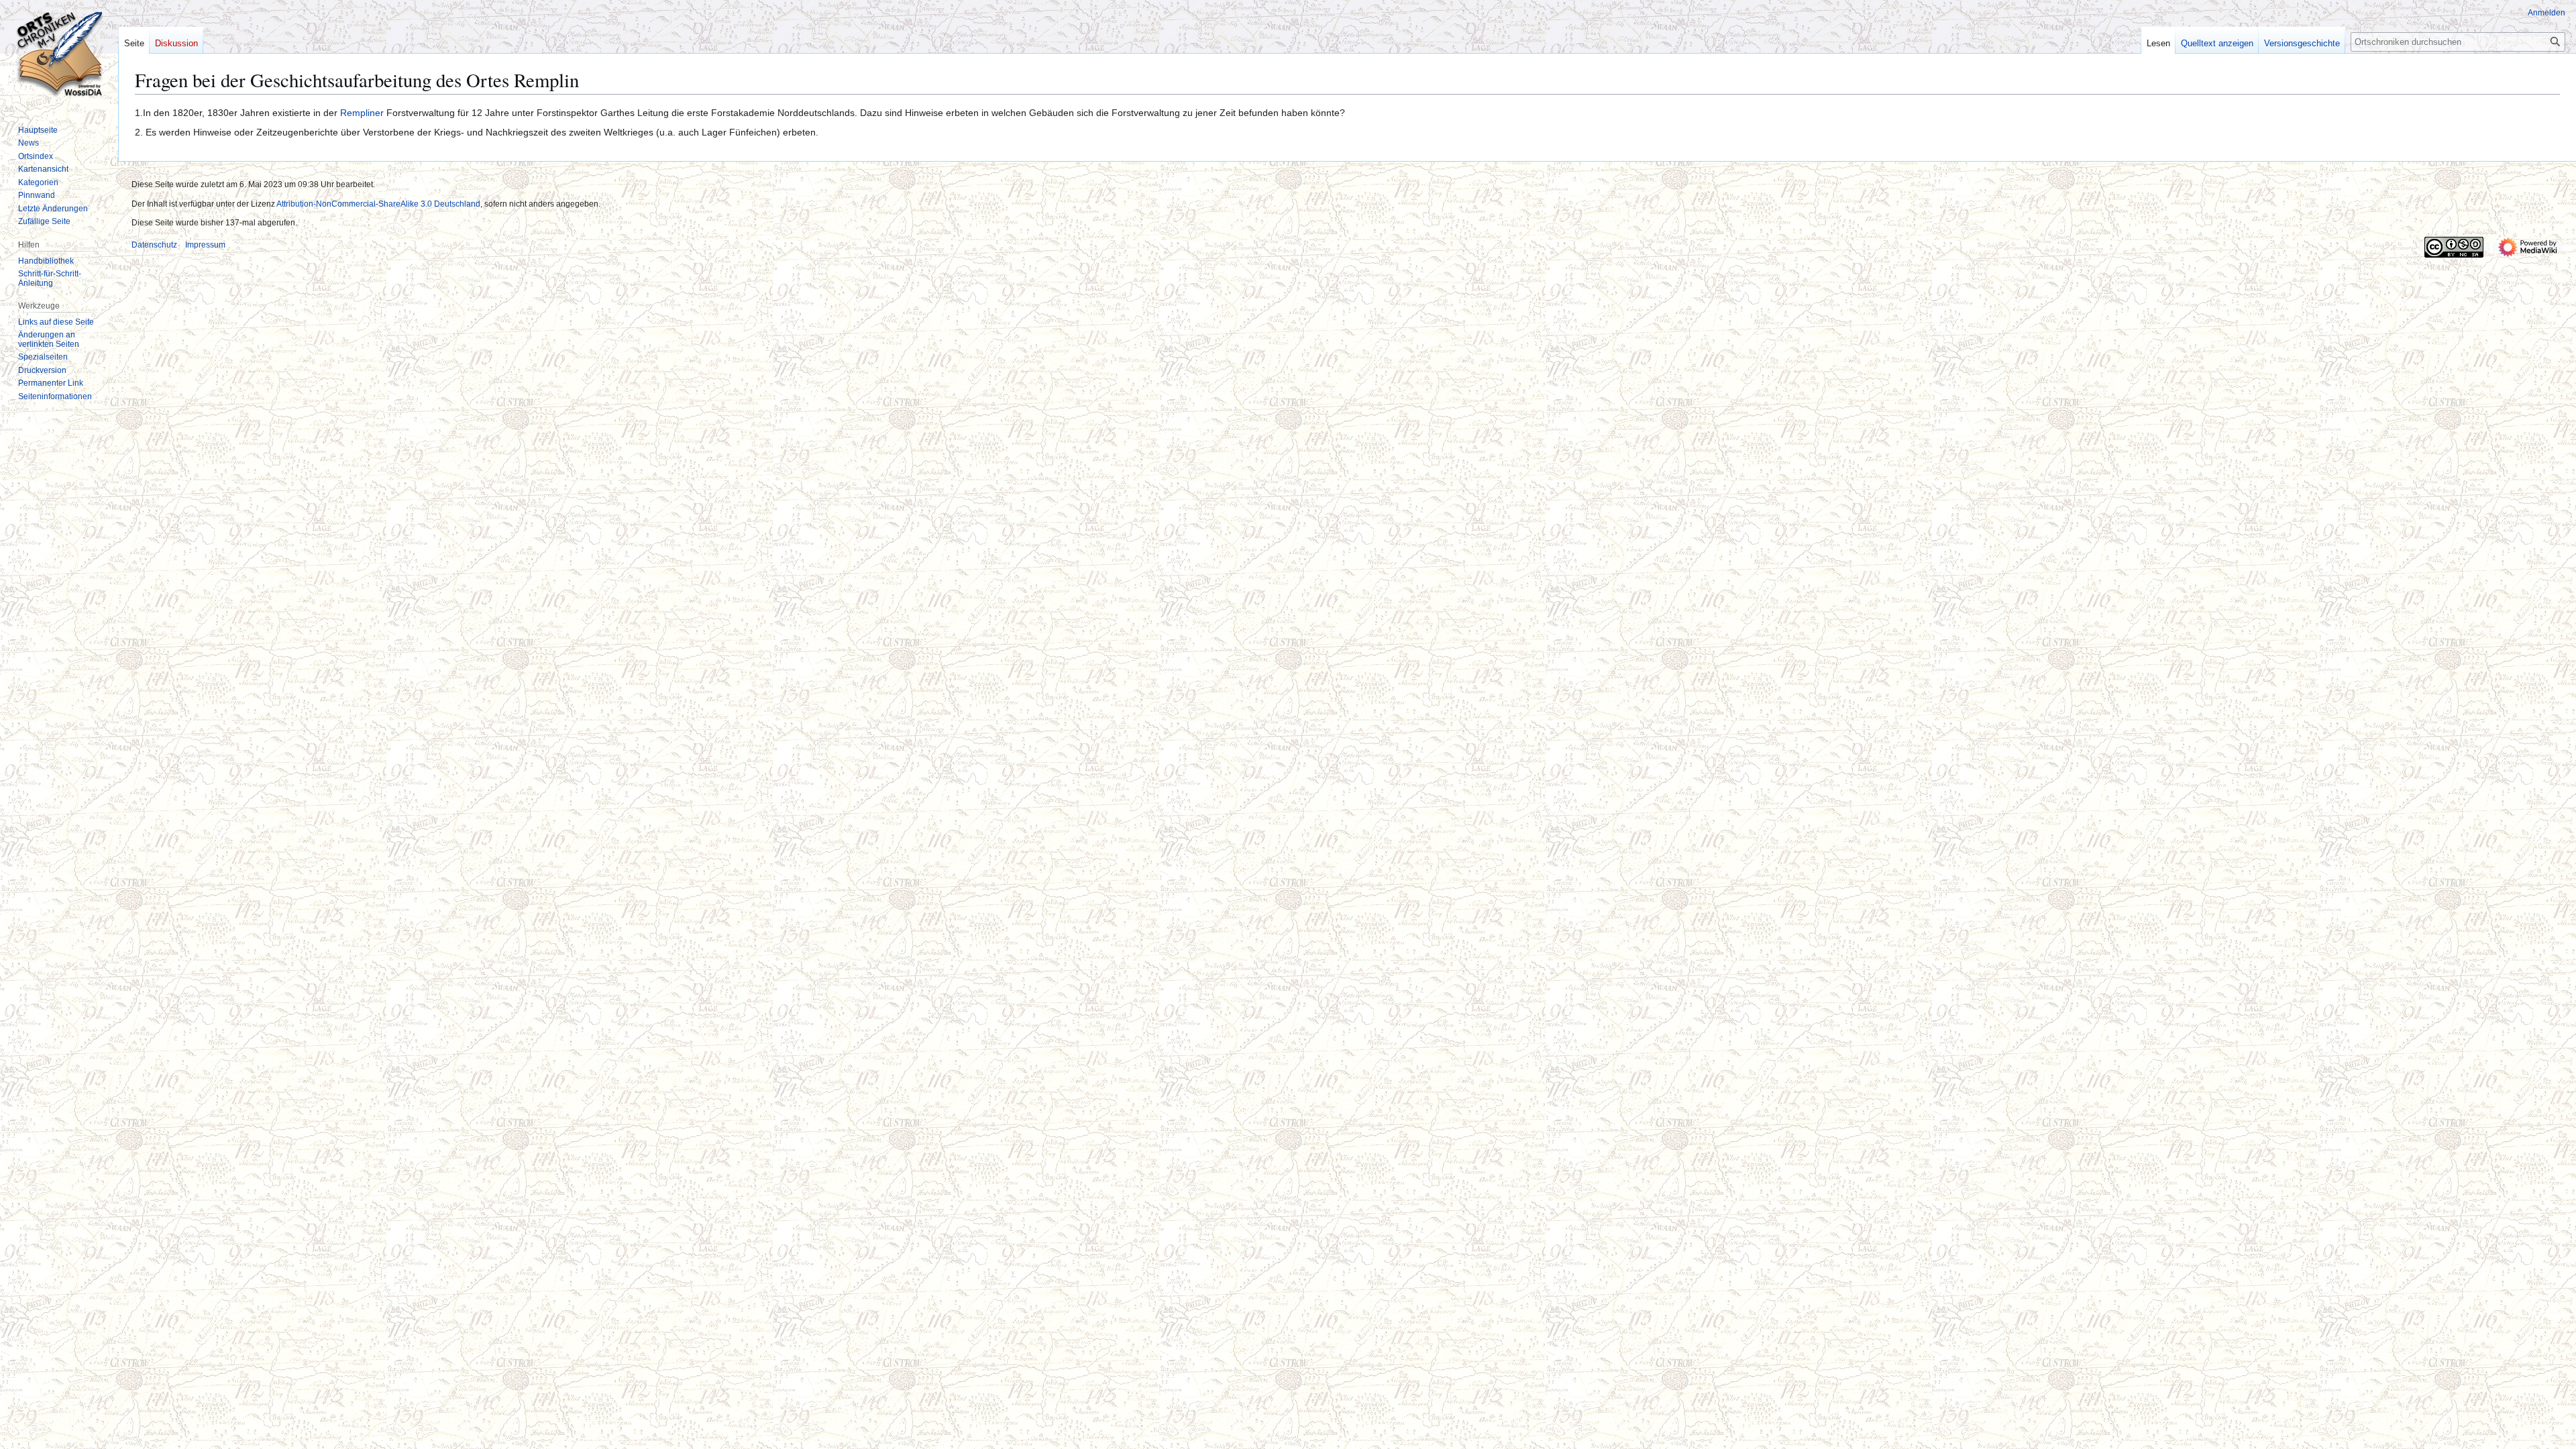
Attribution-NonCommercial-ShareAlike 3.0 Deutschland (378, 204)
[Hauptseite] (59, 54)
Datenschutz (154, 245)
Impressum (205, 245)
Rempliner (362, 113)
